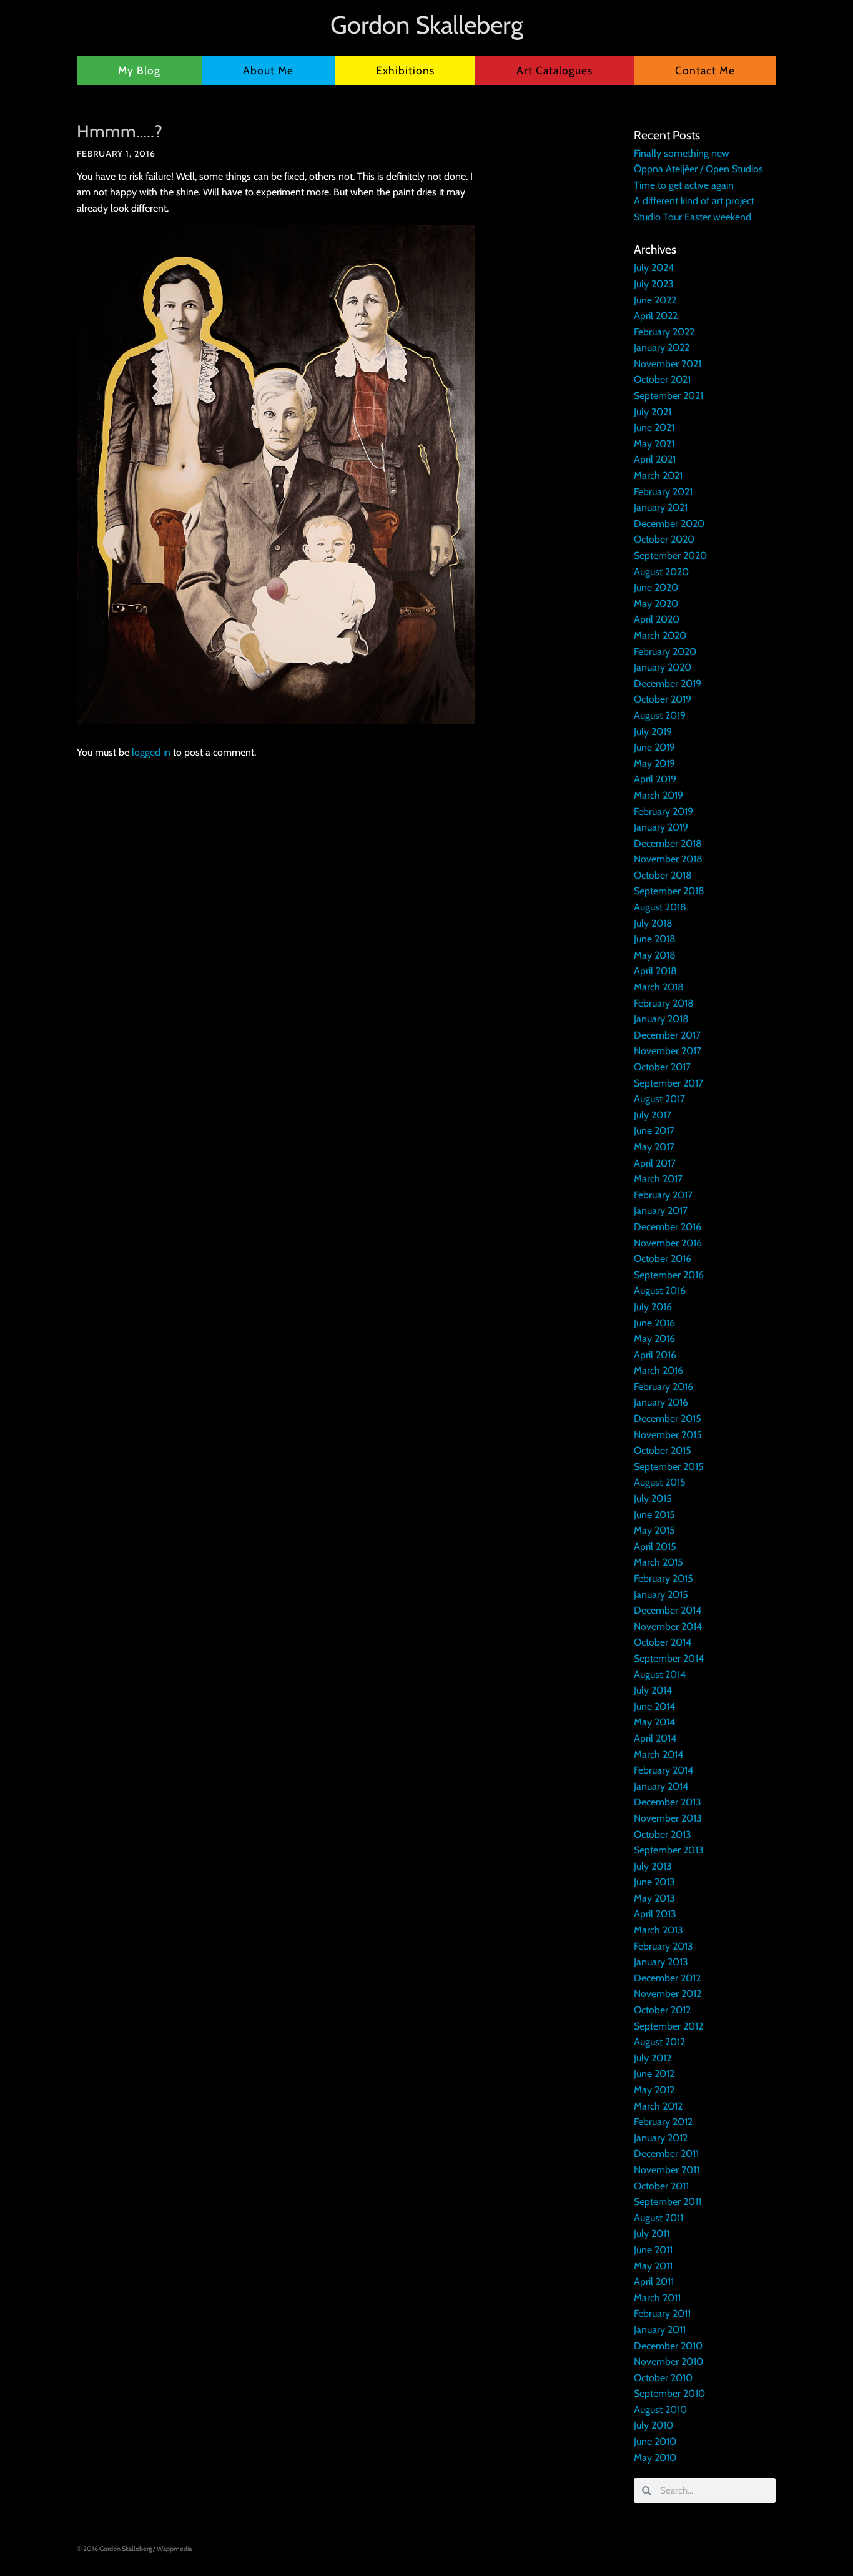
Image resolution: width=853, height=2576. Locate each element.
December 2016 (668, 1227)
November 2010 (668, 2361)
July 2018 (653, 923)
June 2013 (654, 1882)
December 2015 (668, 1419)
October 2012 (662, 2010)
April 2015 (655, 1547)
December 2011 (666, 2154)
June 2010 (655, 2441)
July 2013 (653, 1866)
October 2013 (663, 1834)
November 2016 (668, 1243)
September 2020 (670, 555)
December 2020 (669, 524)
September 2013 (669, 1850)
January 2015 (661, 1595)
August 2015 (660, 1482)
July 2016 (653, 1307)
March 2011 (657, 2298)
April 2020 (657, 619)
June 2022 (655, 300)
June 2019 (654, 747)
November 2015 (668, 1435)
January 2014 (661, 1786)
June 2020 (656, 587)
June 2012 (654, 2074)
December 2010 (668, 2346)
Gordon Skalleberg (427, 25)
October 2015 (663, 1450)
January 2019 (661, 827)
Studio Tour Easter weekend (693, 217)
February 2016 (663, 1387)
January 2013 (661, 1962)
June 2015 (654, 1515)
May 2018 (655, 955)
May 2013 (654, 1898)
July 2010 (653, 2425)
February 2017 (663, 1195)
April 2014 (655, 1738)
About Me (268, 70)
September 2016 (669, 1275)
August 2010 (660, 2410)
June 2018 (655, 939)
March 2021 (658, 476)
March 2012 (658, 2106)
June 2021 (654, 427)
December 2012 (667, 1978)
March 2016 (658, 1370)
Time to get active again (684, 185)
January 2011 (660, 2330)
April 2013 (655, 1914)
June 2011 (653, 2250)
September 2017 (668, 1083)
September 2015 (669, 1467)
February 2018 (664, 1003)
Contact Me (705, 70)
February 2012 (663, 2122)
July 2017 (653, 1115)
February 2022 (664, 332)
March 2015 (658, 1562)
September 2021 (668, 396)
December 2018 (668, 843)
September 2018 (669, 891)
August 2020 (661, 572)
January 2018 (661, 1019)
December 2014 (668, 1610)
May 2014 (654, 1722)
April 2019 (655, 779)
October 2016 (663, 1259)
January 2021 (661, 507)
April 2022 (656, 316)
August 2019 (660, 715)
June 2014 (654, 1706)
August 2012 (659, 2042)
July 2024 (654, 268)
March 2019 (658, 795)
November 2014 (668, 1626)
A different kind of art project (694, 201)
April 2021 (655, 459)
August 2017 (659, 1099)
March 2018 (659, 987)
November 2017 (668, 1051)
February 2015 (663, 1578)
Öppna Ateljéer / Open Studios (698, 169)
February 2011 (662, 2313)
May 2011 (653, 2266)
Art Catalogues (555, 70)
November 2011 (667, 2170)
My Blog (139, 70)
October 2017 (662, 1067)
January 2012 (661, 2138)
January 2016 (661, 1402)
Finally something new (682, 153)
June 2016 (654, 1323)
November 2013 (668, 1818)
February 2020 (665, 652)
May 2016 (654, 1339)
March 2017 (658, 1179)
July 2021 (653, 412)
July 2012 (653, 2058)
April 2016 (655, 1355)
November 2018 (668, 859)
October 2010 (663, 2378)
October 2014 (663, 1642)
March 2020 (660, 635)
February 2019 (663, 812)
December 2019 (668, 683)
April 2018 (655, 971)
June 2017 (654, 1131)
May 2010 (655, 2458)
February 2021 (663, 492)
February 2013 (663, 1946)
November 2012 (668, 1994)
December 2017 (667, 1035)
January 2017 (661, 1211)
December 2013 (668, 1802)
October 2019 (663, 699)
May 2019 (654, 763)
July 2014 (653, 1690)
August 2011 (658, 2218)
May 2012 (654, 2090)
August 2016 (660, 1290)
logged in (151, 752)
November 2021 (668, 364)
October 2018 (663, 875)
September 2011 (668, 2202)
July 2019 (653, 732)
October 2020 (664, 539)
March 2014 (658, 1754)
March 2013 (658, 1930)
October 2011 (661, 2186)
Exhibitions (405, 70)
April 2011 (654, 2282)
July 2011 (652, 2233)
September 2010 (669, 2393)
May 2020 (656, 604)
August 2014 (660, 1675)
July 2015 (653, 1498)
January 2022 (662, 348)
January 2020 (663, 667)
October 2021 (662, 379)
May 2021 (654, 444)
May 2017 (654, 1147)
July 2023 (654, 284)
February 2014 (663, 1770)
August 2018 (660, 907)
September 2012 (668, 2026)
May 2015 (654, 1530)
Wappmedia (174, 2549)
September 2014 (669, 1658)
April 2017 (655, 1163)
